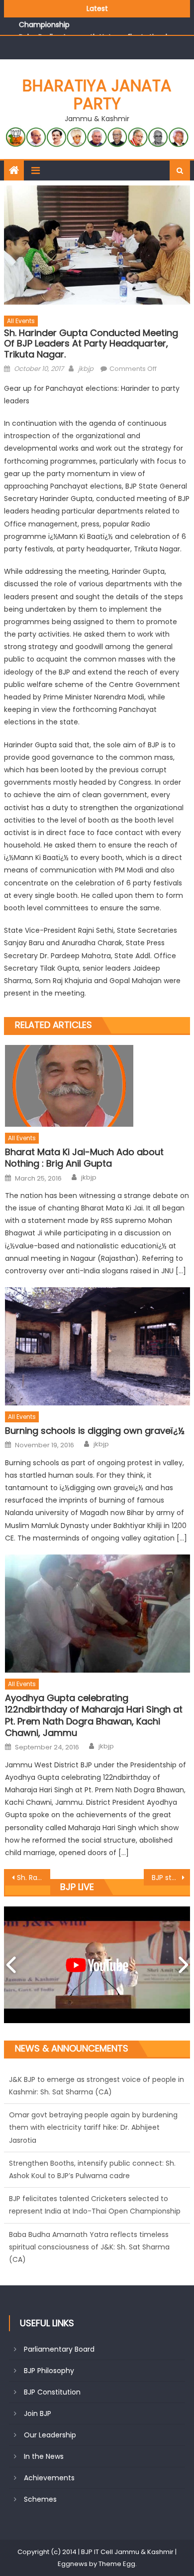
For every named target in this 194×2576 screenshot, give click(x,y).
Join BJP (38, 2413)
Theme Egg (117, 2564)
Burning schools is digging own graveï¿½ (95, 1431)
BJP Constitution (52, 2392)
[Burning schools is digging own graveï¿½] (97, 1346)
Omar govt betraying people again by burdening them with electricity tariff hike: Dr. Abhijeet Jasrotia (93, 2092)
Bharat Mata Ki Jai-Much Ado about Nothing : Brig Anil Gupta (84, 1158)
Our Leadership (50, 2435)
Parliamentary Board (59, 2349)
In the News (44, 2456)
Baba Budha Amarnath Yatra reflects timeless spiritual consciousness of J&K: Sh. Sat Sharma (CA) (89, 2211)
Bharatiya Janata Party (97, 94)
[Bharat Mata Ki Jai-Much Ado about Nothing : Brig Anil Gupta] (97, 1086)
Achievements (49, 2478)
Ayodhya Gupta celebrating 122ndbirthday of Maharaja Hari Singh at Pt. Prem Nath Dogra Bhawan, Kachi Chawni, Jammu (94, 1716)
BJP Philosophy (49, 2371)
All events (21, 321)
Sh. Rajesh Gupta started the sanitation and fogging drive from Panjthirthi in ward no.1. (34, 1878)
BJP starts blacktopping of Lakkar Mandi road (171, 1878)
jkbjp (86, 369)
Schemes (40, 2499)
